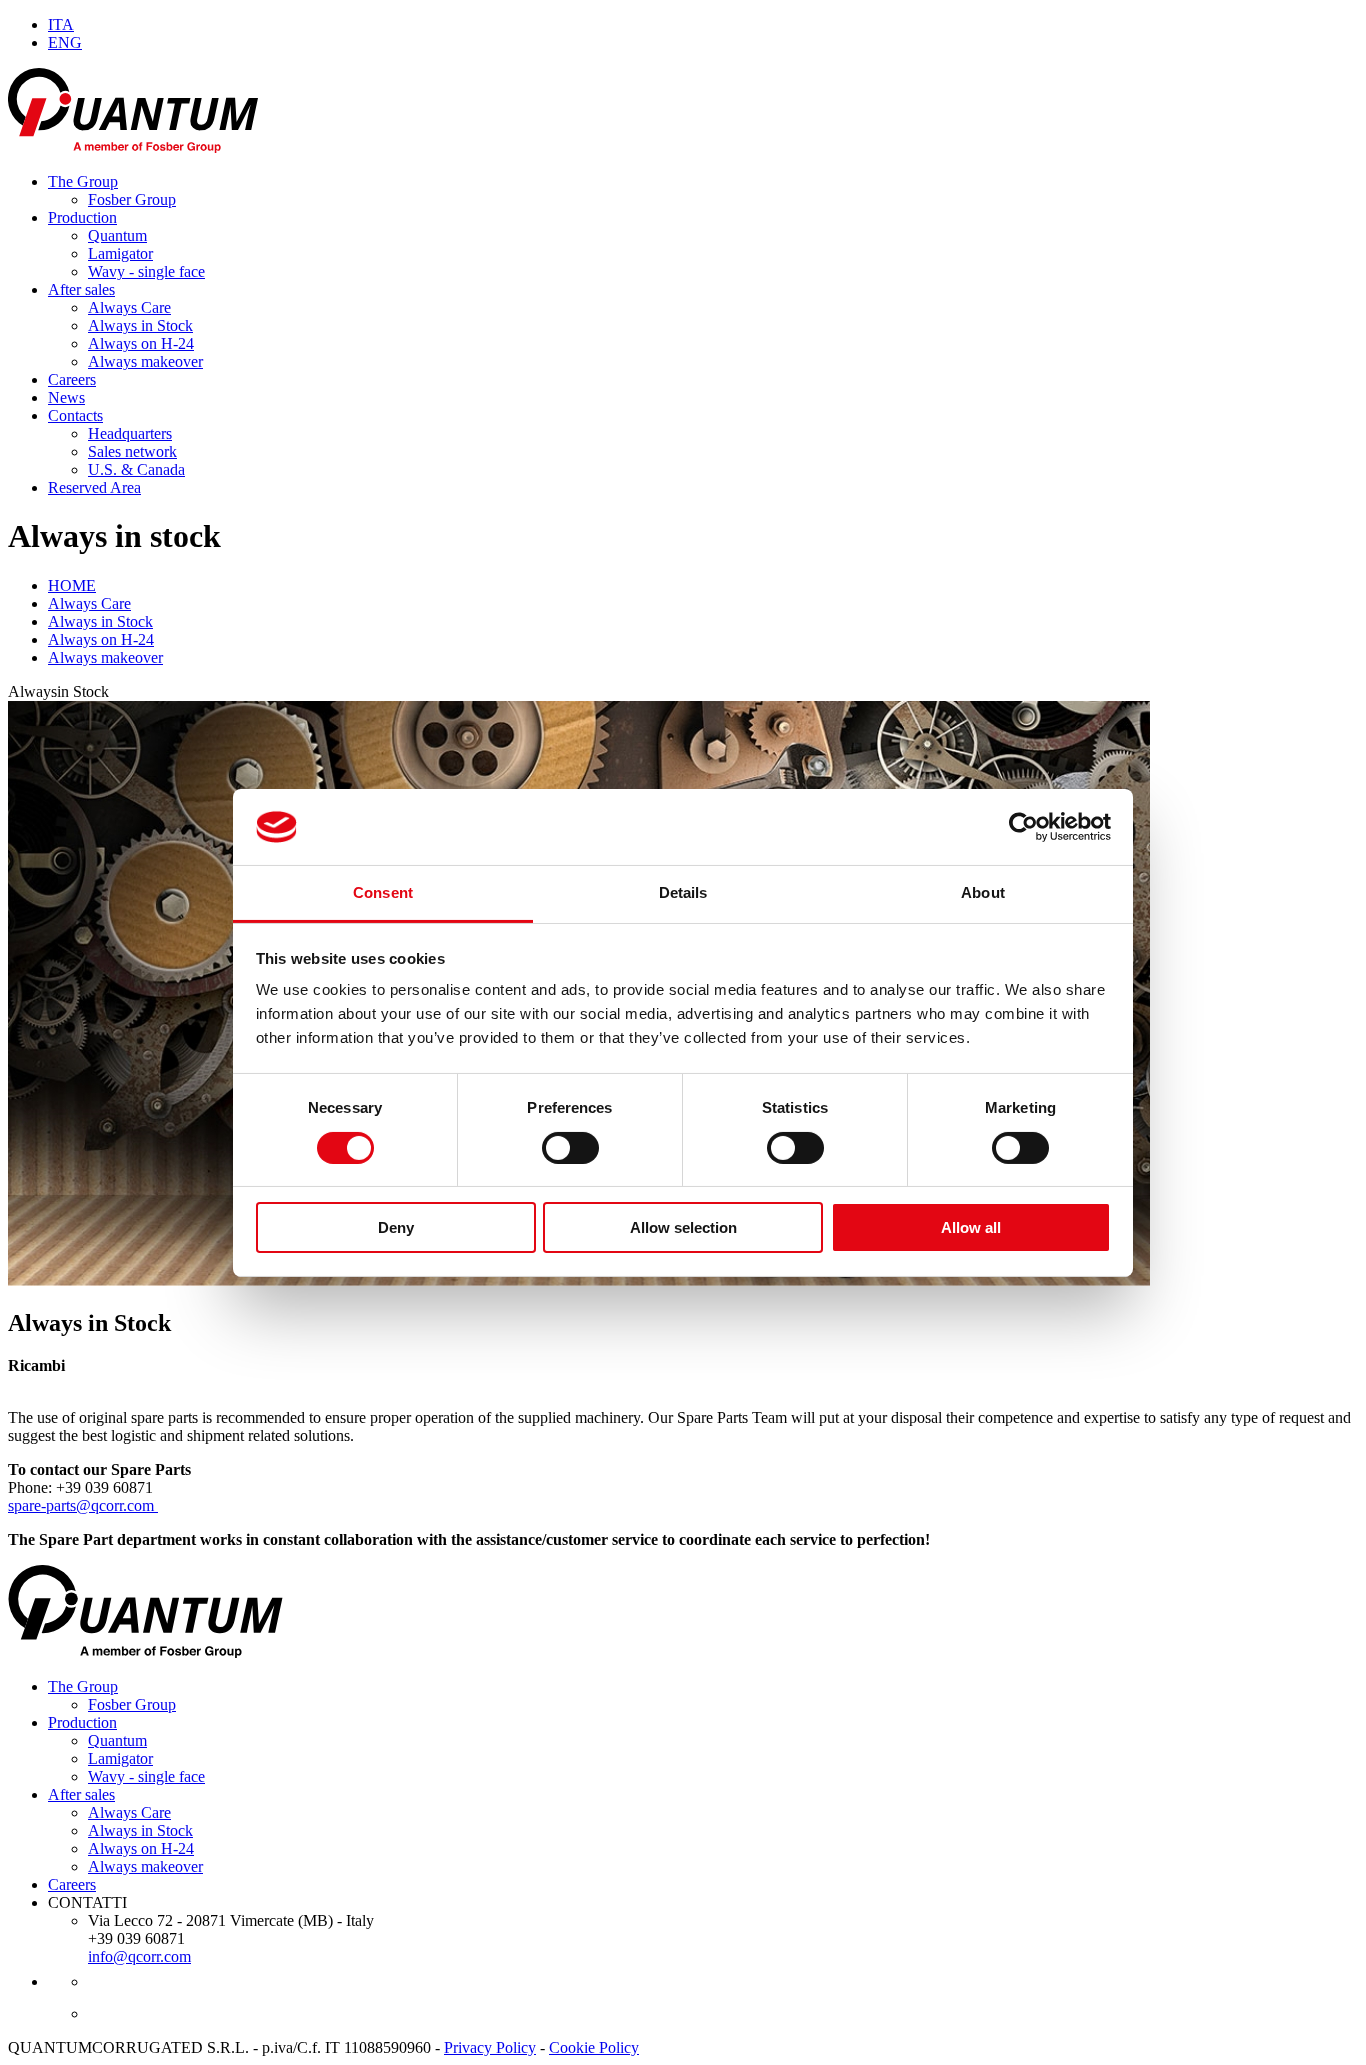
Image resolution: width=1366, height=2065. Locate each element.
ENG (65, 42)
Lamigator (120, 253)
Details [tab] (683, 892)
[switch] (570, 1148)
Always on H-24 (141, 343)
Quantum (117, 235)
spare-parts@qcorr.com (83, 1505)
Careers (72, 379)
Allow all (971, 1227)
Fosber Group (132, 199)
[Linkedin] (137, 2013)
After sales (81, 289)
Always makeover (145, 361)
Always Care (129, 307)
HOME (72, 585)
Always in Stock (140, 325)
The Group (83, 181)
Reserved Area (94, 487)
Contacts (75, 415)
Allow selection (683, 1227)
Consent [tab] (383, 892)
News (66, 397)
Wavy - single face (146, 271)
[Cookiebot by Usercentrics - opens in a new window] (1023, 827)
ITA (61, 24)
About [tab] (983, 892)
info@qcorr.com (139, 1956)
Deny (396, 1227)
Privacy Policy (490, 2047)
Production (82, 217)
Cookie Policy (594, 2047)
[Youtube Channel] (136, 1981)
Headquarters (130, 433)
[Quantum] (233, 147)
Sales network (132, 451)
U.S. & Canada (136, 469)
